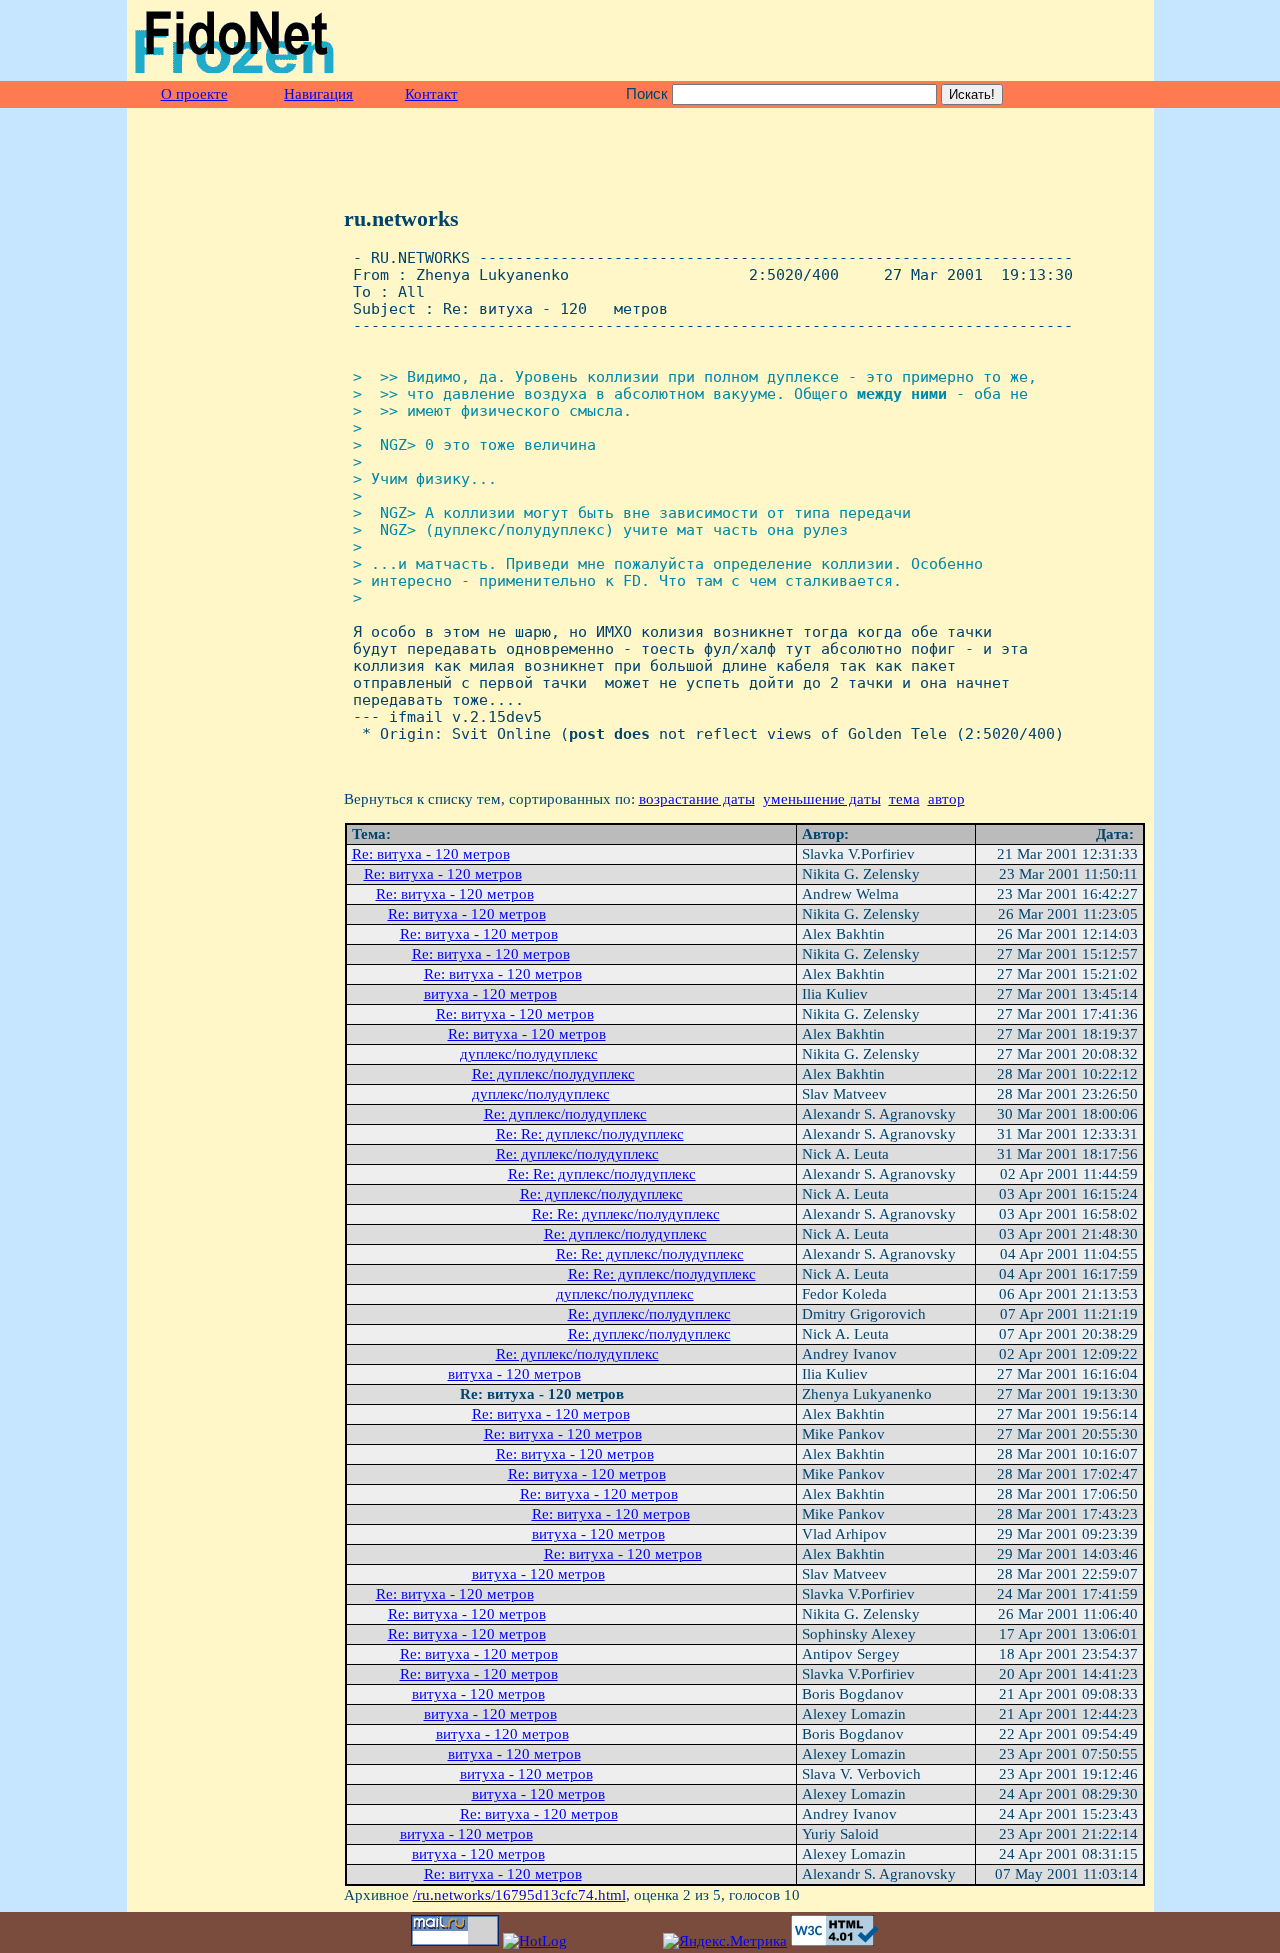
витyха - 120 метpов (490, 994)
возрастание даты (697, 799)
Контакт (431, 94)
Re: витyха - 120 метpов (455, 894)
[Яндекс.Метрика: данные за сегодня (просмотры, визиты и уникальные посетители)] (725, 1941)
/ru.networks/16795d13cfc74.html (519, 1895)
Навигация (318, 94)
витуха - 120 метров (478, 1694)
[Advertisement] (912, 41)
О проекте (194, 94)
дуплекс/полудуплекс (529, 1054)
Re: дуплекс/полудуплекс (553, 1074)
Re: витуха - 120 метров (431, 854)
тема (904, 799)
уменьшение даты (822, 799)
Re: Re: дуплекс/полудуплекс (590, 1134)
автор (946, 799)
